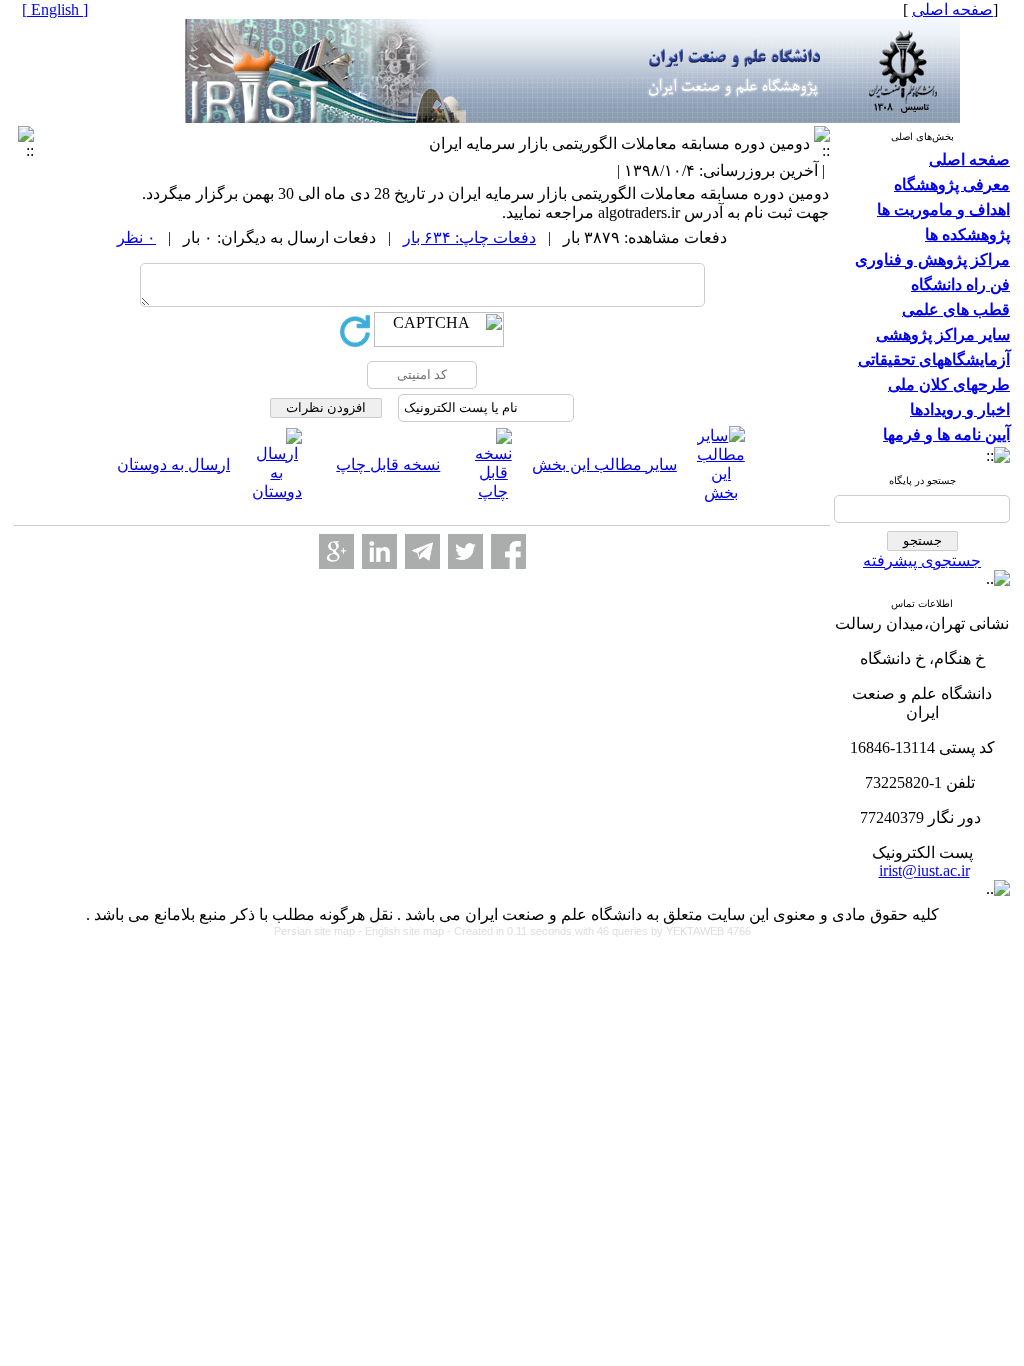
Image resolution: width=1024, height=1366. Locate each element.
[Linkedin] (379, 551)
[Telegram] (422, 551)
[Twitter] (465, 551)
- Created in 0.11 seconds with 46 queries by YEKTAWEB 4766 (599, 931)
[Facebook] (508, 551)
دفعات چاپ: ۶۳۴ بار (469, 237)
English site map (406, 931)
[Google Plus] (336, 551)
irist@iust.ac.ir (924, 870)
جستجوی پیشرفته (922, 560)
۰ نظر (136, 237)
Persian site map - (319, 931)
